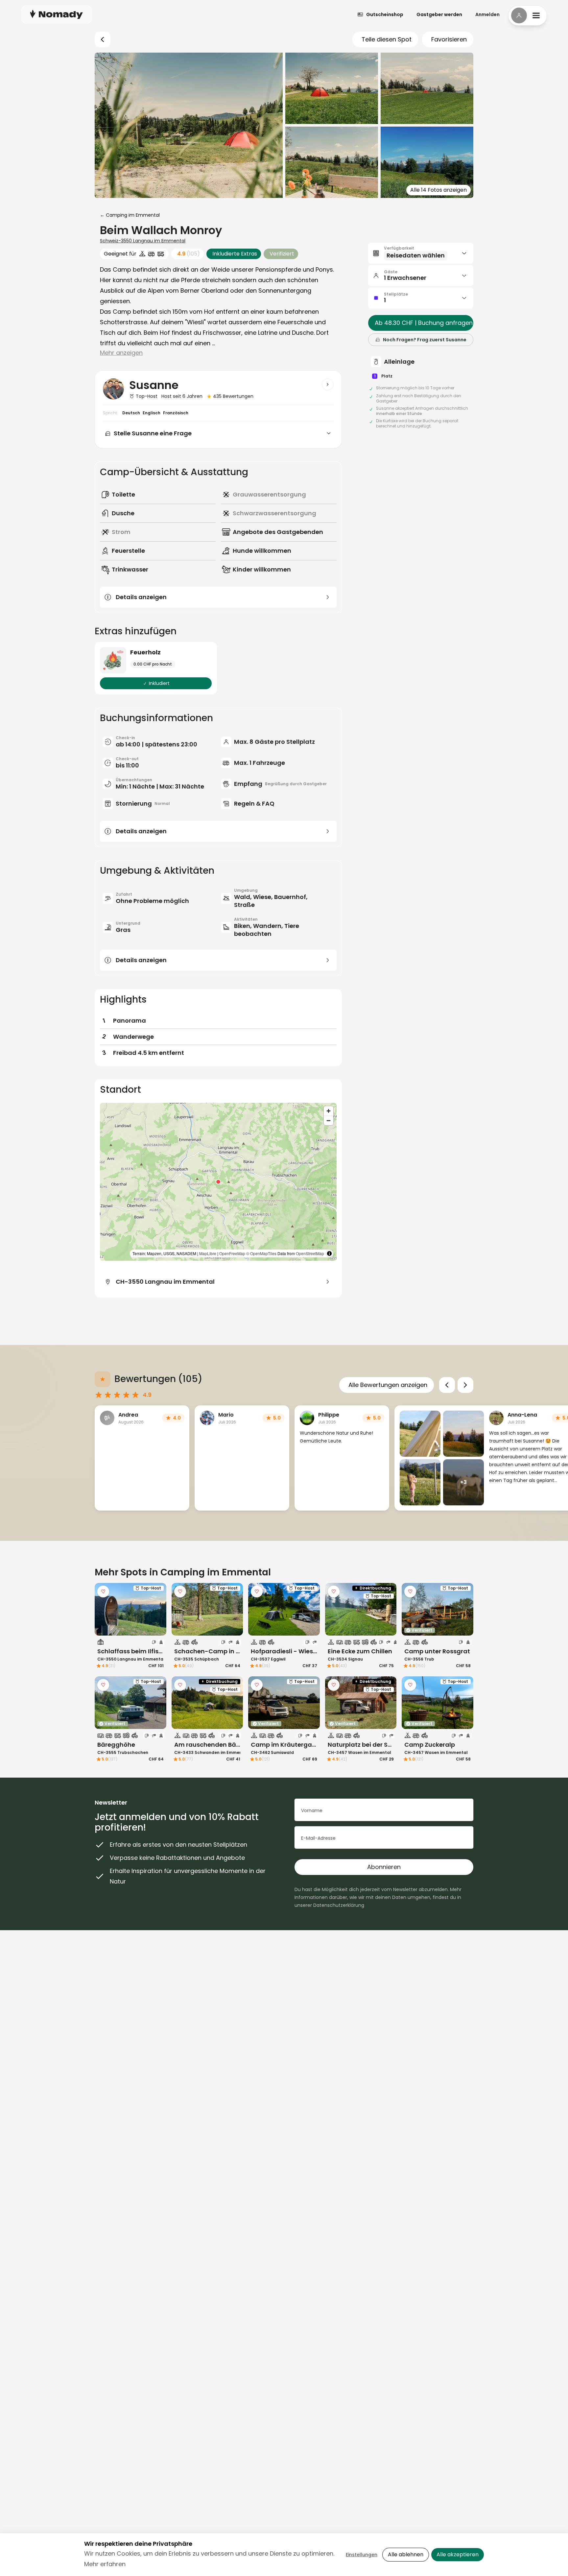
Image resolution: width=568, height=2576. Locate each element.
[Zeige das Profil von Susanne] (328, 384)
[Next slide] (465, 1385)
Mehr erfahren (105, 2564)
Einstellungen (362, 2555)
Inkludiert (159, 683)
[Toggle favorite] (103, 1592)
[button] (218, 1182)
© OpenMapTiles (261, 1253)
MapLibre (208, 1253)
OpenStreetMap (310, 1253)
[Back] (103, 39)
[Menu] (528, 15)
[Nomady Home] (57, 14)
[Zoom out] (329, 1120)
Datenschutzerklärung (339, 1905)
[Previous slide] (447, 1385)
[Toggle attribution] (329, 1253)
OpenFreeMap (232, 1253)
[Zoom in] (329, 1111)
